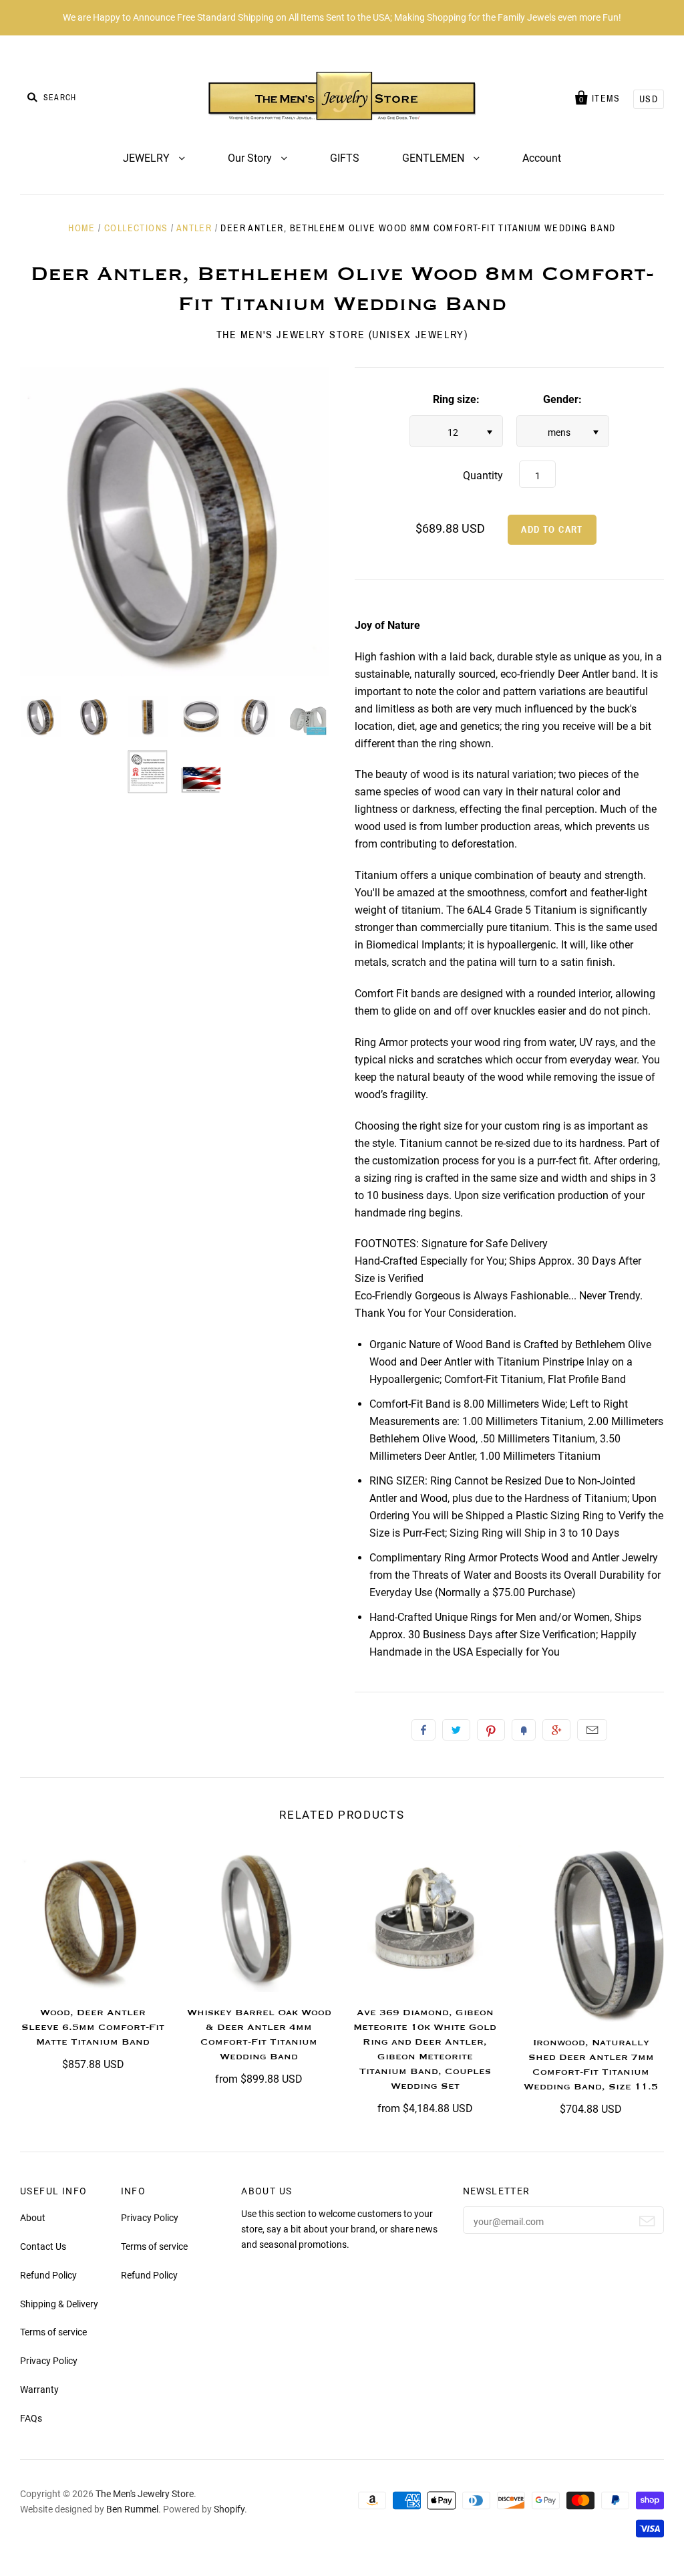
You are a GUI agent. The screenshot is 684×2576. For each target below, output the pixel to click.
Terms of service (53, 2332)
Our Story (251, 158)
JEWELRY (148, 158)
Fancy (524, 1730)
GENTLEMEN (435, 158)
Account (542, 158)
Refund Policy (48, 2275)
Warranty (39, 2390)
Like (423, 1730)
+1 (556, 1730)
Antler (194, 228)
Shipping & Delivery (59, 2304)
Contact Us (43, 2246)
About (33, 2218)
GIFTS (345, 158)
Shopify (229, 2509)
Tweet (456, 1730)
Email (592, 1730)
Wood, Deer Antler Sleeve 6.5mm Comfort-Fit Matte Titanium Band (93, 2027)
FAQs (31, 2418)
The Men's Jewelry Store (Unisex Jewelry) (342, 335)
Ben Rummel (132, 2509)
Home (82, 228)
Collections (136, 228)
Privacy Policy (49, 2361)
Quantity (483, 476)
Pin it (491, 1730)
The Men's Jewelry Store (145, 2494)
